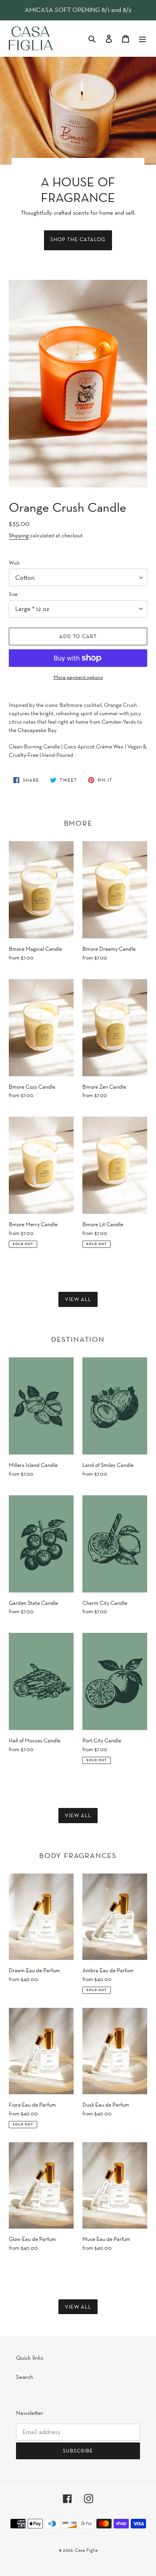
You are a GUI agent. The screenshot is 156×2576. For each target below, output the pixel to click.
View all (78, 1299)
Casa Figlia (86, 2550)
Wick (14, 563)
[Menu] (142, 39)
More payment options (78, 677)
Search (25, 2377)
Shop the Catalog (78, 239)
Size (13, 594)
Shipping (19, 535)
